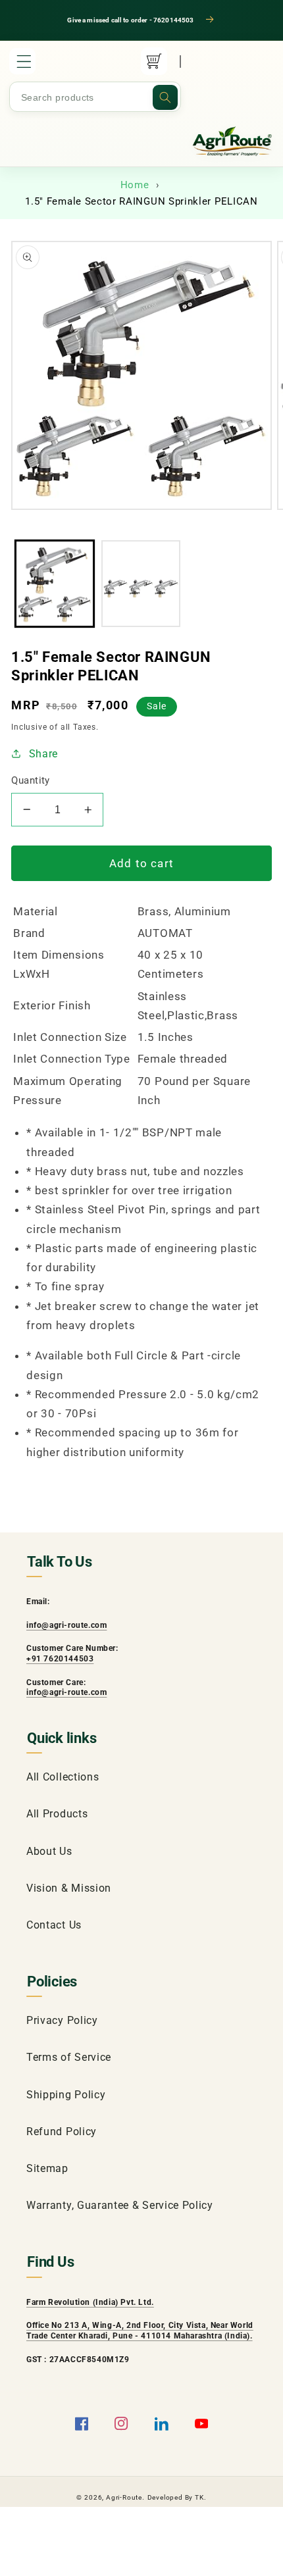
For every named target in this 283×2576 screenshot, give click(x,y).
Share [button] (43, 754)
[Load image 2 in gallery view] (141, 583)
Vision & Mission (69, 1888)
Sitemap (47, 2168)
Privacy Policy (62, 2020)
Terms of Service (69, 2057)
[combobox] (95, 97)
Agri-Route (124, 2497)
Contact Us (54, 1925)
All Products (57, 1814)
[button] (22, 61)
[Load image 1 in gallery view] (55, 583)
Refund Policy (62, 2132)
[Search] (165, 97)
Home (135, 185)
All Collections (63, 1777)
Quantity (31, 780)
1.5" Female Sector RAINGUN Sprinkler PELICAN (141, 201)
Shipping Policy (66, 2095)
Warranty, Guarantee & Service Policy (120, 2205)
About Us (49, 1851)
